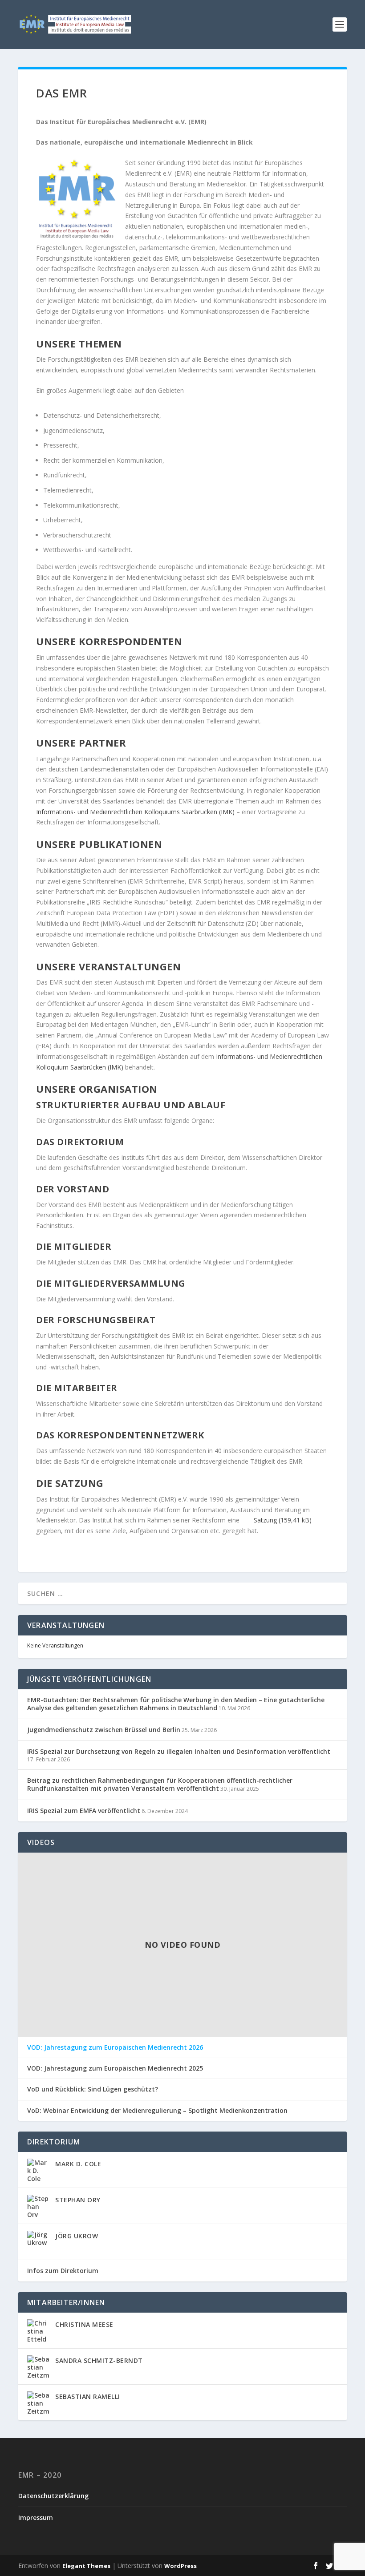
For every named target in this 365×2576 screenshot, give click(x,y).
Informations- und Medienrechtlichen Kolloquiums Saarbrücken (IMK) (135, 812)
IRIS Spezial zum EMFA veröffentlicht (84, 1811)
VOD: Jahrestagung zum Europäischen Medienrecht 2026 (115, 2047)
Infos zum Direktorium (63, 2271)
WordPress (180, 2566)
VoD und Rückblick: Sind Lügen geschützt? (93, 2089)
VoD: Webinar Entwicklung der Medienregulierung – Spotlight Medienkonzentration (157, 2111)
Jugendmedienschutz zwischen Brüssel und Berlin (104, 1730)
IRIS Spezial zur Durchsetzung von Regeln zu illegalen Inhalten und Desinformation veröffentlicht (179, 1751)
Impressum (36, 2517)
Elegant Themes (86, 2566)
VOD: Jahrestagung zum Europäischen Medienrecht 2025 (115, 2068)
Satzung (265, 1520)
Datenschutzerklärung (53, 2496)
